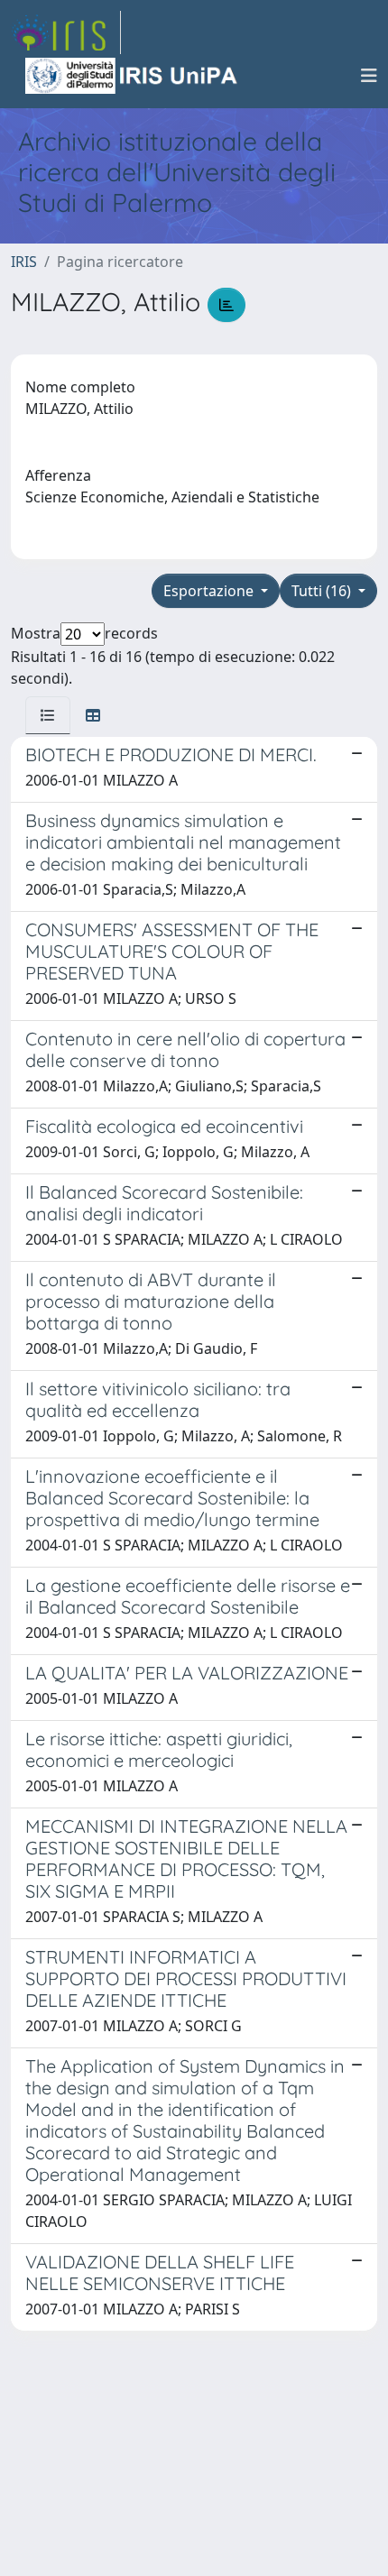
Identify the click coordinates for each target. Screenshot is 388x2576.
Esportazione (210, 591)
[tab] (48, 715)
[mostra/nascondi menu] (369, 76)
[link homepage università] (133, 76)
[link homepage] (66, 32)
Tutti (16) (323, 591)
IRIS (24, 262)
